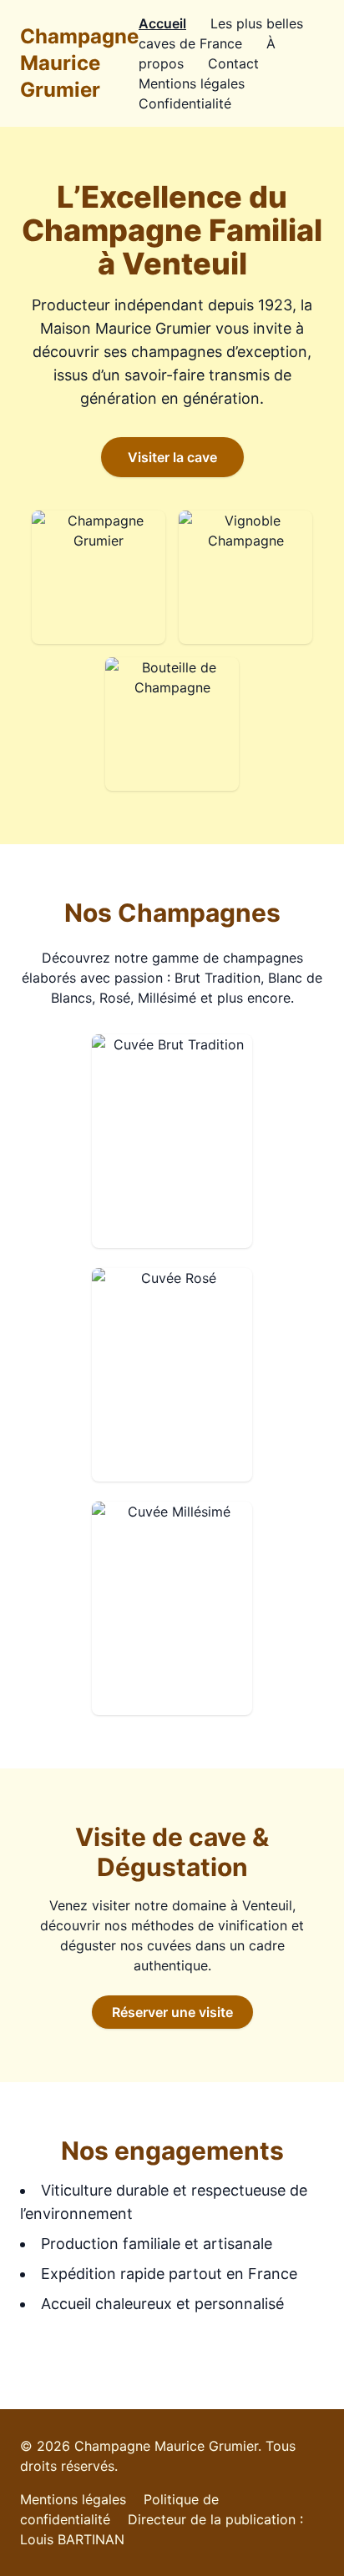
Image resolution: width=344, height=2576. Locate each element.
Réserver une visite (172, 2012)
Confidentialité (185, 103)
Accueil (162, 23)
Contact (233, 63)
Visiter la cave (172, 457)
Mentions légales (192, 83)
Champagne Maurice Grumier (79, 63)
